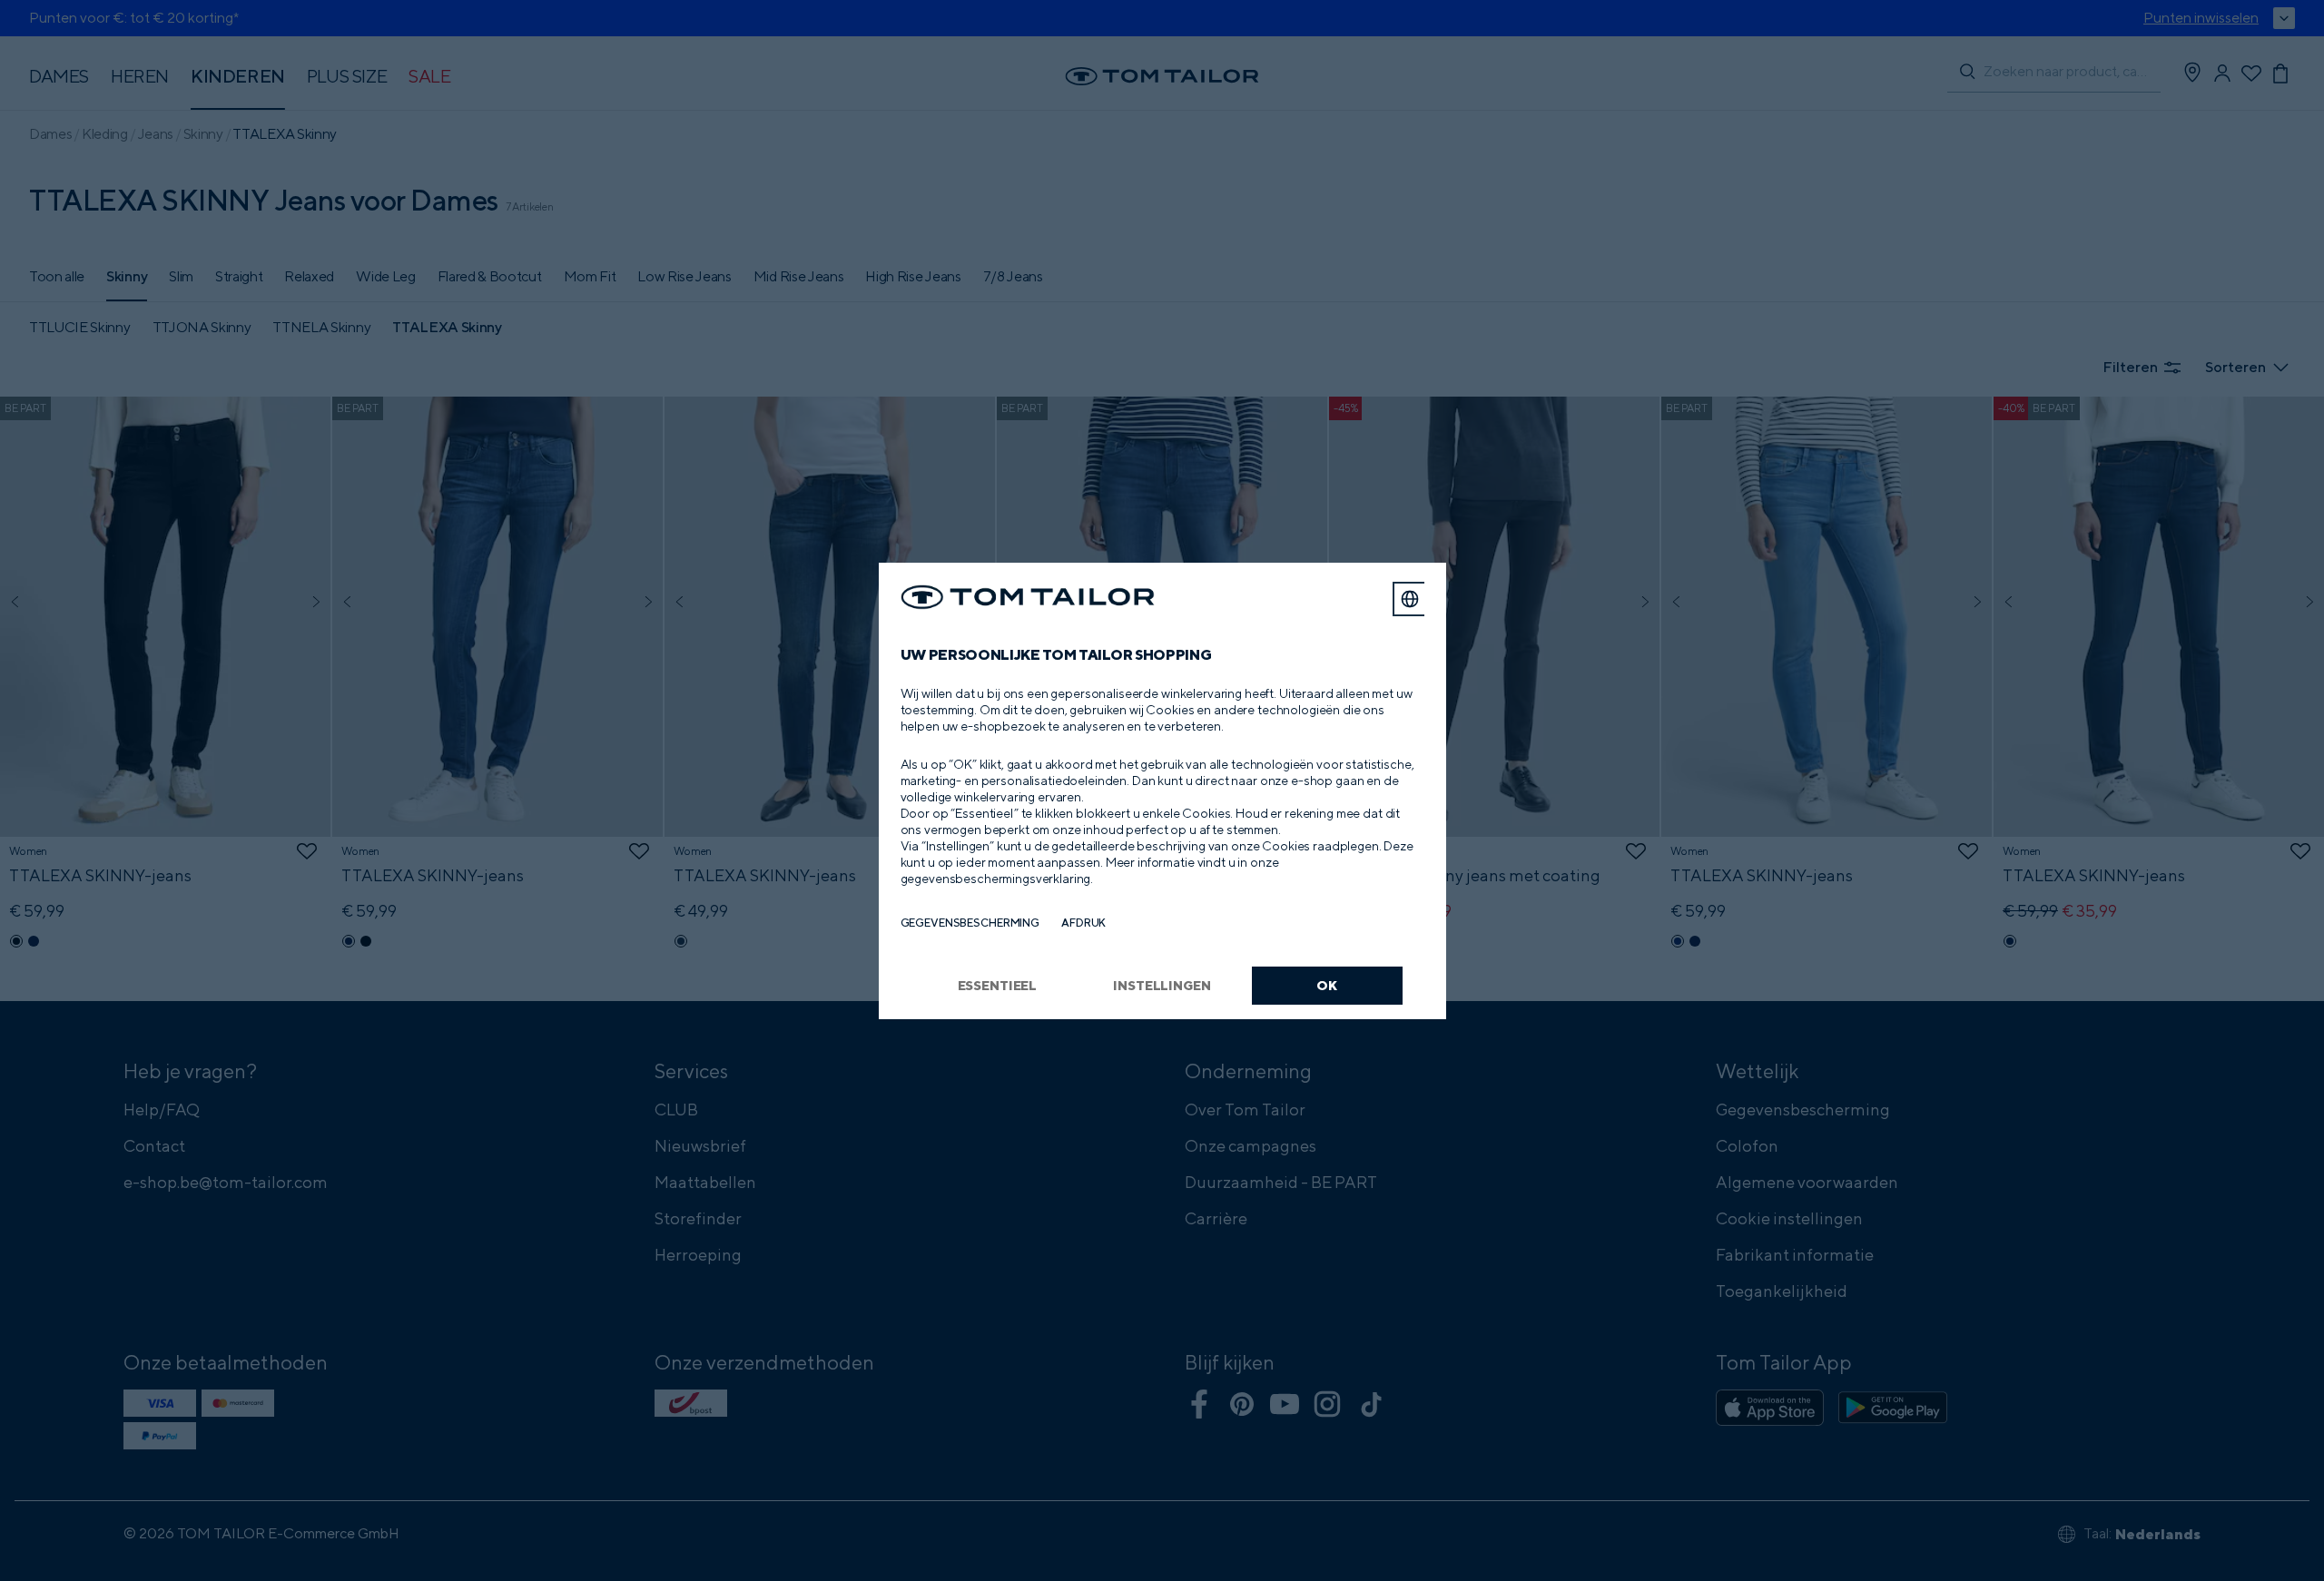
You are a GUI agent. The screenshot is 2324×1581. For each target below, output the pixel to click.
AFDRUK (1083, 923)
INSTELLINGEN (1162, 985)
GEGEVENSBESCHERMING (970, 923)
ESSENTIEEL (998, 985)
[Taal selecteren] (1410, 599)
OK (1327, 985)
